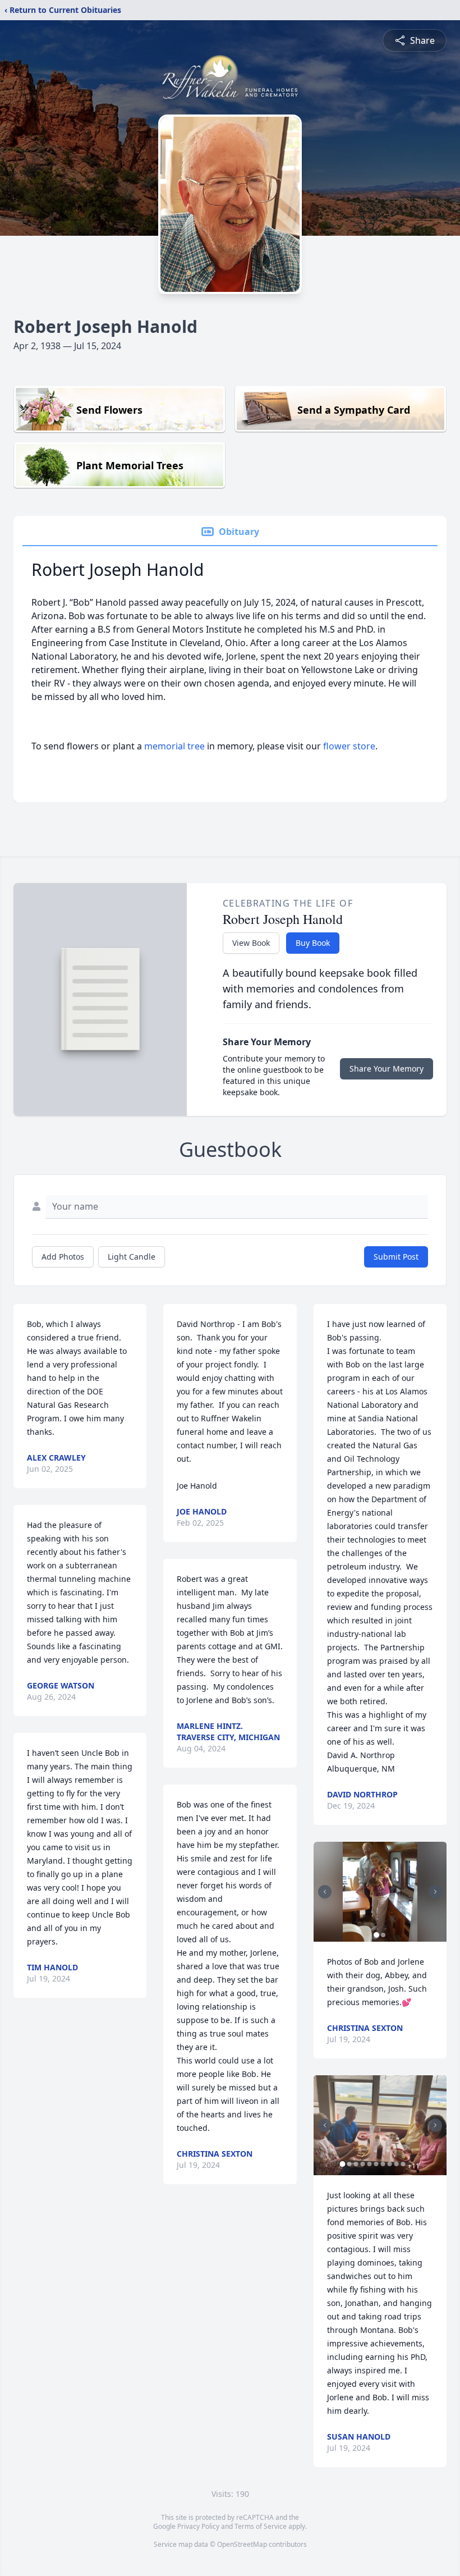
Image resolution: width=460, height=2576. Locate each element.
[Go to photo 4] (363, 2164)
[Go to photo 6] (376, 2164)
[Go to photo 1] (376, 1935)
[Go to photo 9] (397, 2164)
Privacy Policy (198, 2526)
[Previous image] (325, 1892)
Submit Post (396, 1257)
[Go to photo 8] (390, 2164)
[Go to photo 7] (383, 2164)
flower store (349, 746)
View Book (251, 943)
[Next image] (435, 1892)
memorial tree (174, 746)
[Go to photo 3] (356, 2164)
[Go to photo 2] (383, 1935)
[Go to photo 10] (403, 2164)
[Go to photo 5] (370, 2164)
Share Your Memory (387, 1069)
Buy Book (313, 943)
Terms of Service (261, 2526)
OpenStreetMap (242, 2544)
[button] (380, 1892)
